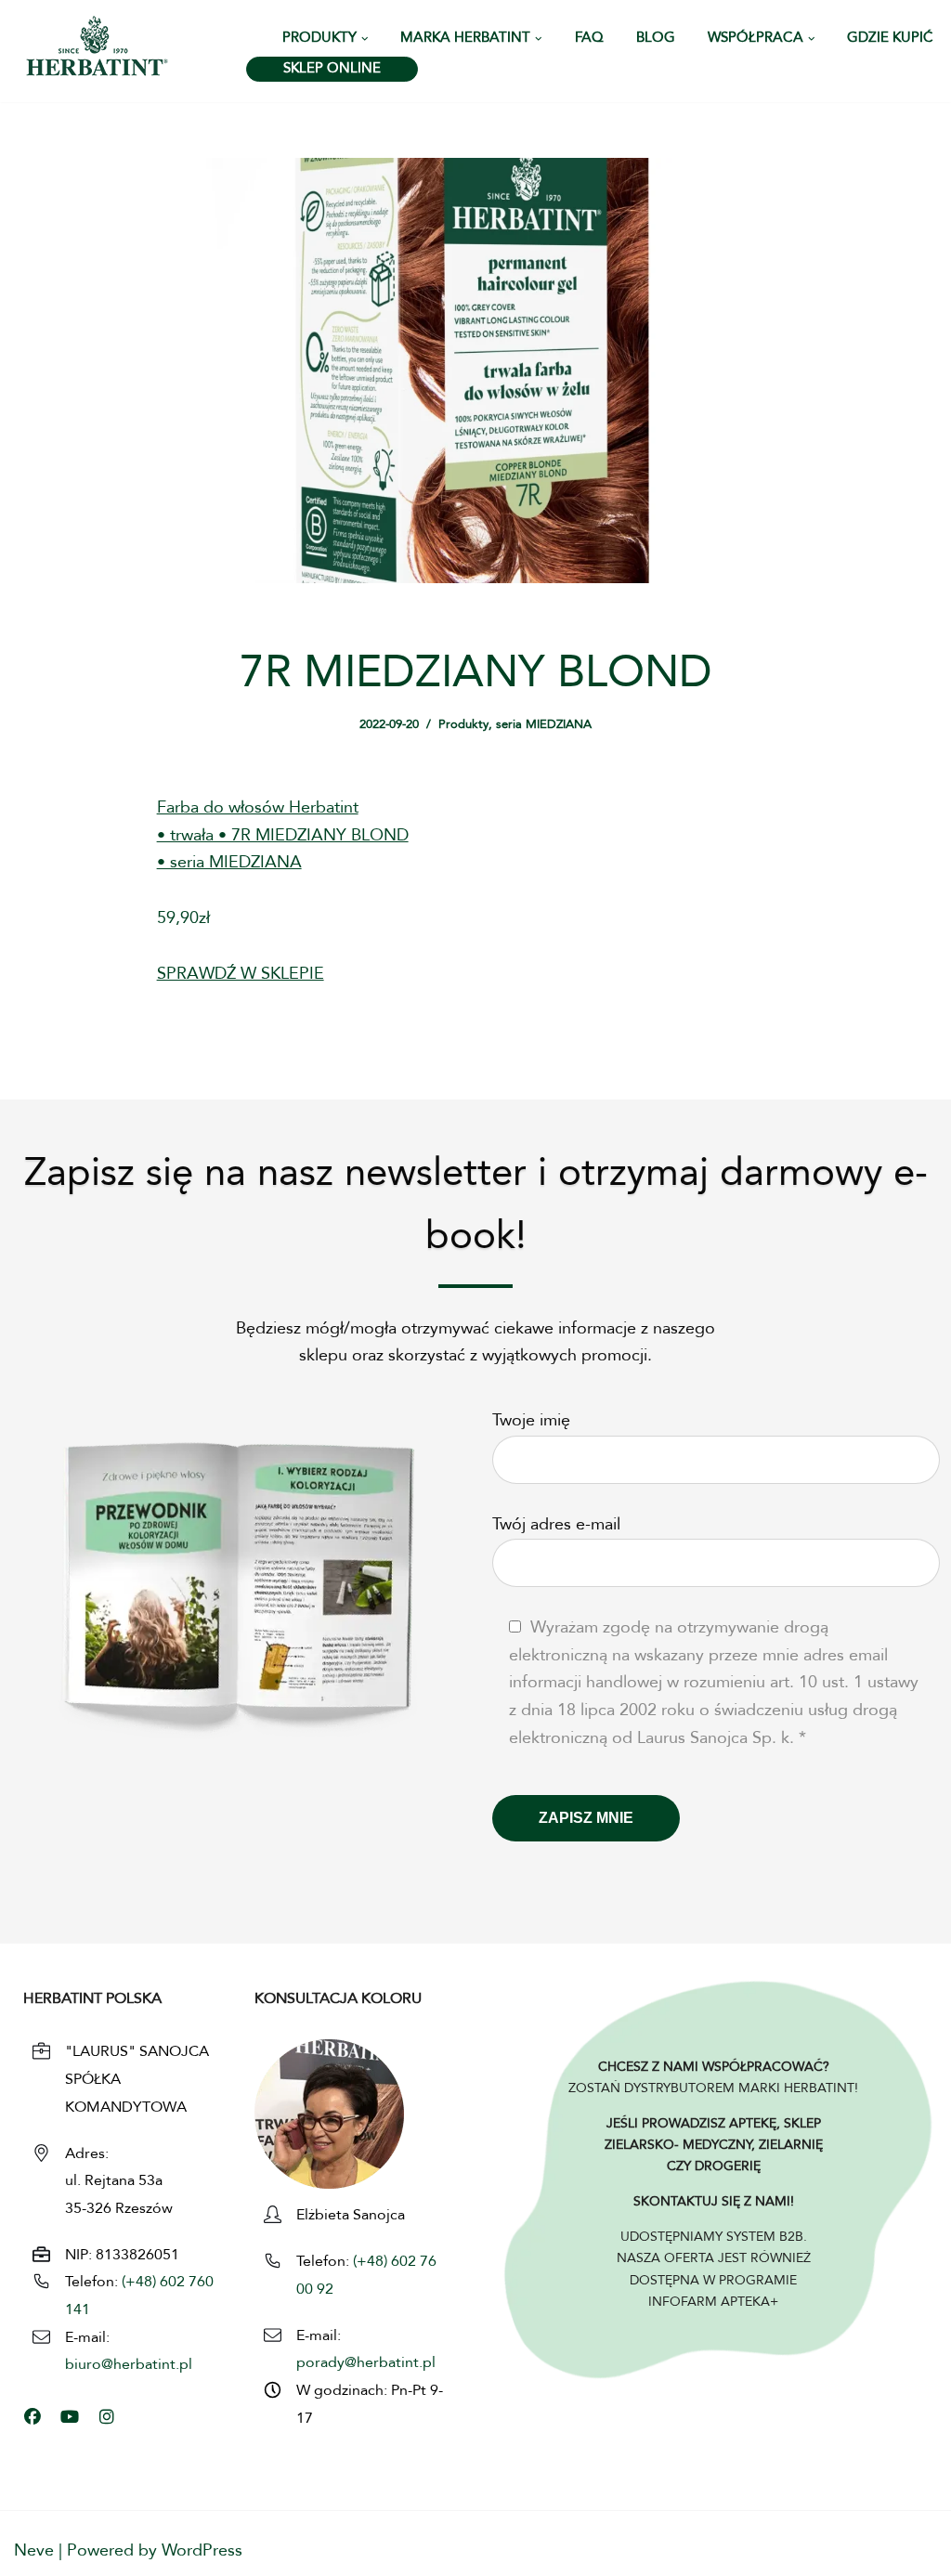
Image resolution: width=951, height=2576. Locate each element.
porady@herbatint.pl (366, 2363)
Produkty (463, 725)
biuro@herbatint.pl (129, 2365)
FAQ (589, 39)
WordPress (202, 2551)
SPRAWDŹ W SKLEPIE (241, 974)
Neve (34, 2551)
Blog (656, 39)
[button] (365, 39)
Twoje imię (531, 1421)
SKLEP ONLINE (332, 69)
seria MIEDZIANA (544, 725)
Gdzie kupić (890, 39)
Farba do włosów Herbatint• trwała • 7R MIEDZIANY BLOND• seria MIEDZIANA (283, 835)
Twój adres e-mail (556, 1525)
